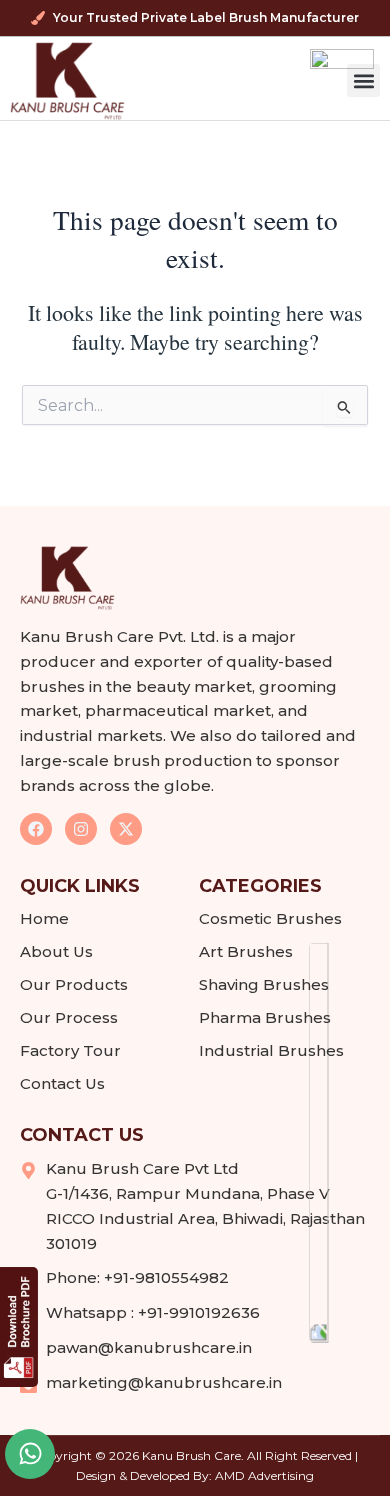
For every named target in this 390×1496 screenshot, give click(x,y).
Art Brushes (246, 951)
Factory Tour (70, 1050)
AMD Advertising (264, 1475)
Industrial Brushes (271, 1050)
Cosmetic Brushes (270, 918)
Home (44, 918)
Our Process (69, 1017)
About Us (56, 951)
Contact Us (62, 1083)
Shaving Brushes (264, 984)
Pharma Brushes (265, 1017)
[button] (363, 80)
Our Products (74, 984)
